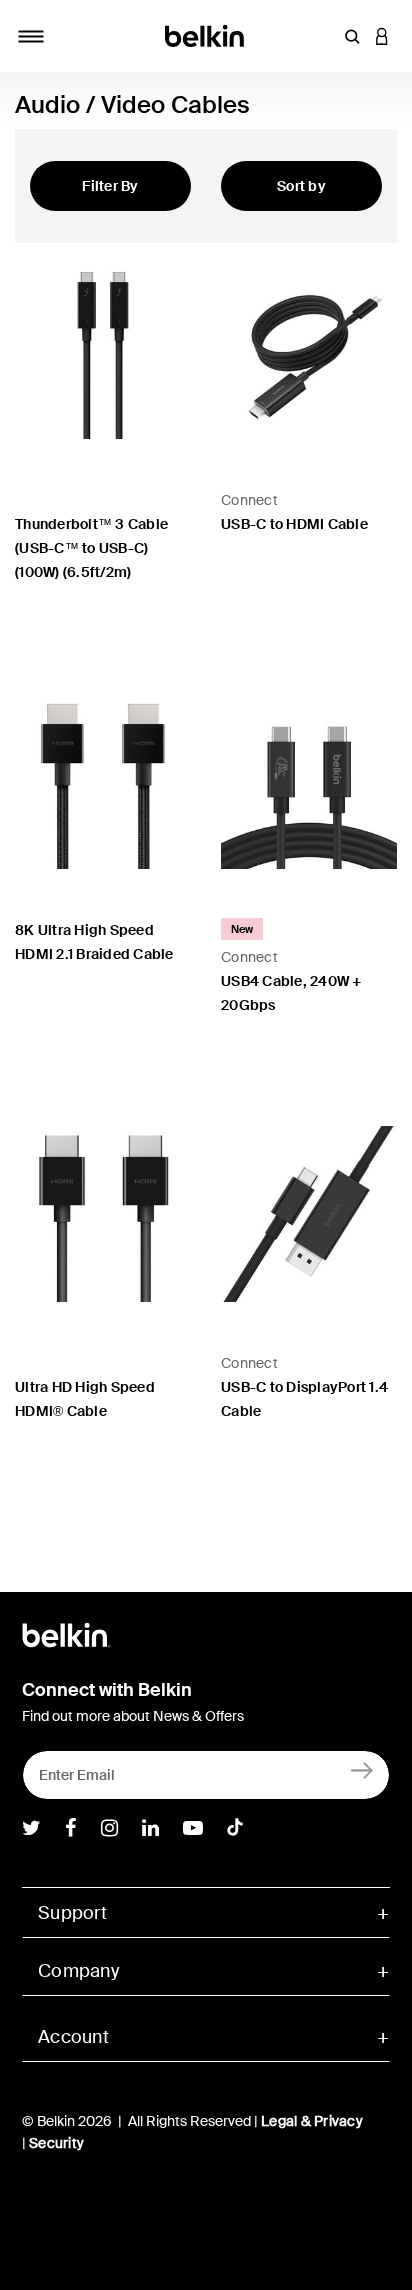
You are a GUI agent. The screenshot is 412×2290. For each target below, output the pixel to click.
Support (72, 1913)
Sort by (301, 186)
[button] (352, 36)
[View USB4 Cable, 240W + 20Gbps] (309, 781)
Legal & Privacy (312, 2121)
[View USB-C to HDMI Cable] (309, 351)
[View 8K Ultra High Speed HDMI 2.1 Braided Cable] (103, 781)
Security (56, 2143)
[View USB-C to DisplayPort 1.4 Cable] (309, 1214)
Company (78, 1971)
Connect (249, 500)
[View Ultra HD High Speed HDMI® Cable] (103, 1214)
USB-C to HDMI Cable (294, 524)
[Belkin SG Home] (206, 34)
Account (73, 2037)
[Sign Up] (362, 1770)
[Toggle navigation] (31, 36)
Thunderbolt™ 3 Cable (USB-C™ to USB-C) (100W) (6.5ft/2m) (91, 548)
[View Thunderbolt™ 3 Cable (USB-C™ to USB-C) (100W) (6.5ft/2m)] (103, 351)
